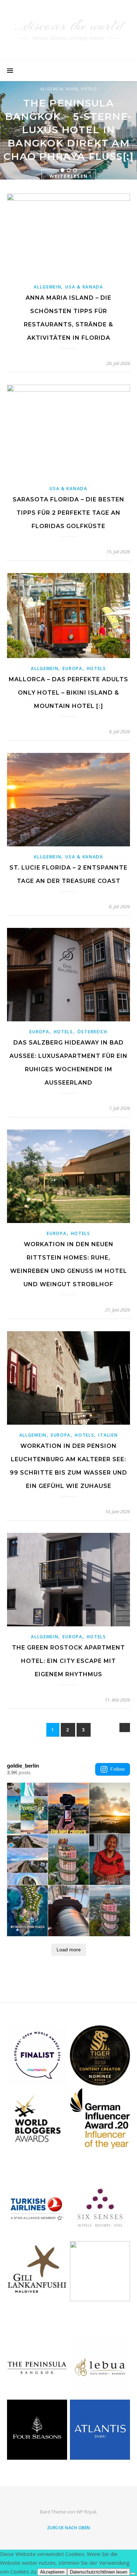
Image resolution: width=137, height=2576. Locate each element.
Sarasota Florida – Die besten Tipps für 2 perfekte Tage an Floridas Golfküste (68, 513)
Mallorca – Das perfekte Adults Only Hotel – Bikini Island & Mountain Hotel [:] (68, 693)
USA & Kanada (84, 287)
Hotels (89, 89)
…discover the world (68, 25)
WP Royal (86, 2512)
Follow (118, 1769)
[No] (133, 2574)
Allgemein (52, 89)
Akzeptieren (52, 2572)
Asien (72, 89)
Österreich (92, 1032)
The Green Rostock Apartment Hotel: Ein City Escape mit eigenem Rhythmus (68, 1661)
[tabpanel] (68, 130)
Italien (108, 1435)
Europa (72, 668)
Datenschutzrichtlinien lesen (99, 2572)
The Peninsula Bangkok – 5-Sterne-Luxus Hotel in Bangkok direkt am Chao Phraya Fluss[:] (68, 130)
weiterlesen (69, 176)
